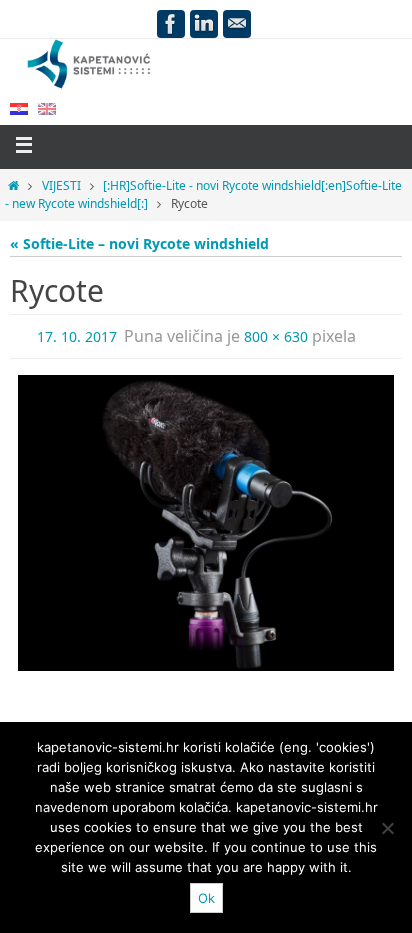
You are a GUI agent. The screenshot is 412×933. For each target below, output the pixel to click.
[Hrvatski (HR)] (19, 107)
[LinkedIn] (204, 24)
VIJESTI (61, 185)
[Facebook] (171, 24)
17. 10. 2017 (77, 336)
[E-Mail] (237, 24)
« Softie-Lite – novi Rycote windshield (139, 243)
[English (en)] (47, 107)
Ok (206, 898)
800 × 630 (276, 336)
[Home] (13, 185)
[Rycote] (206, 523)
